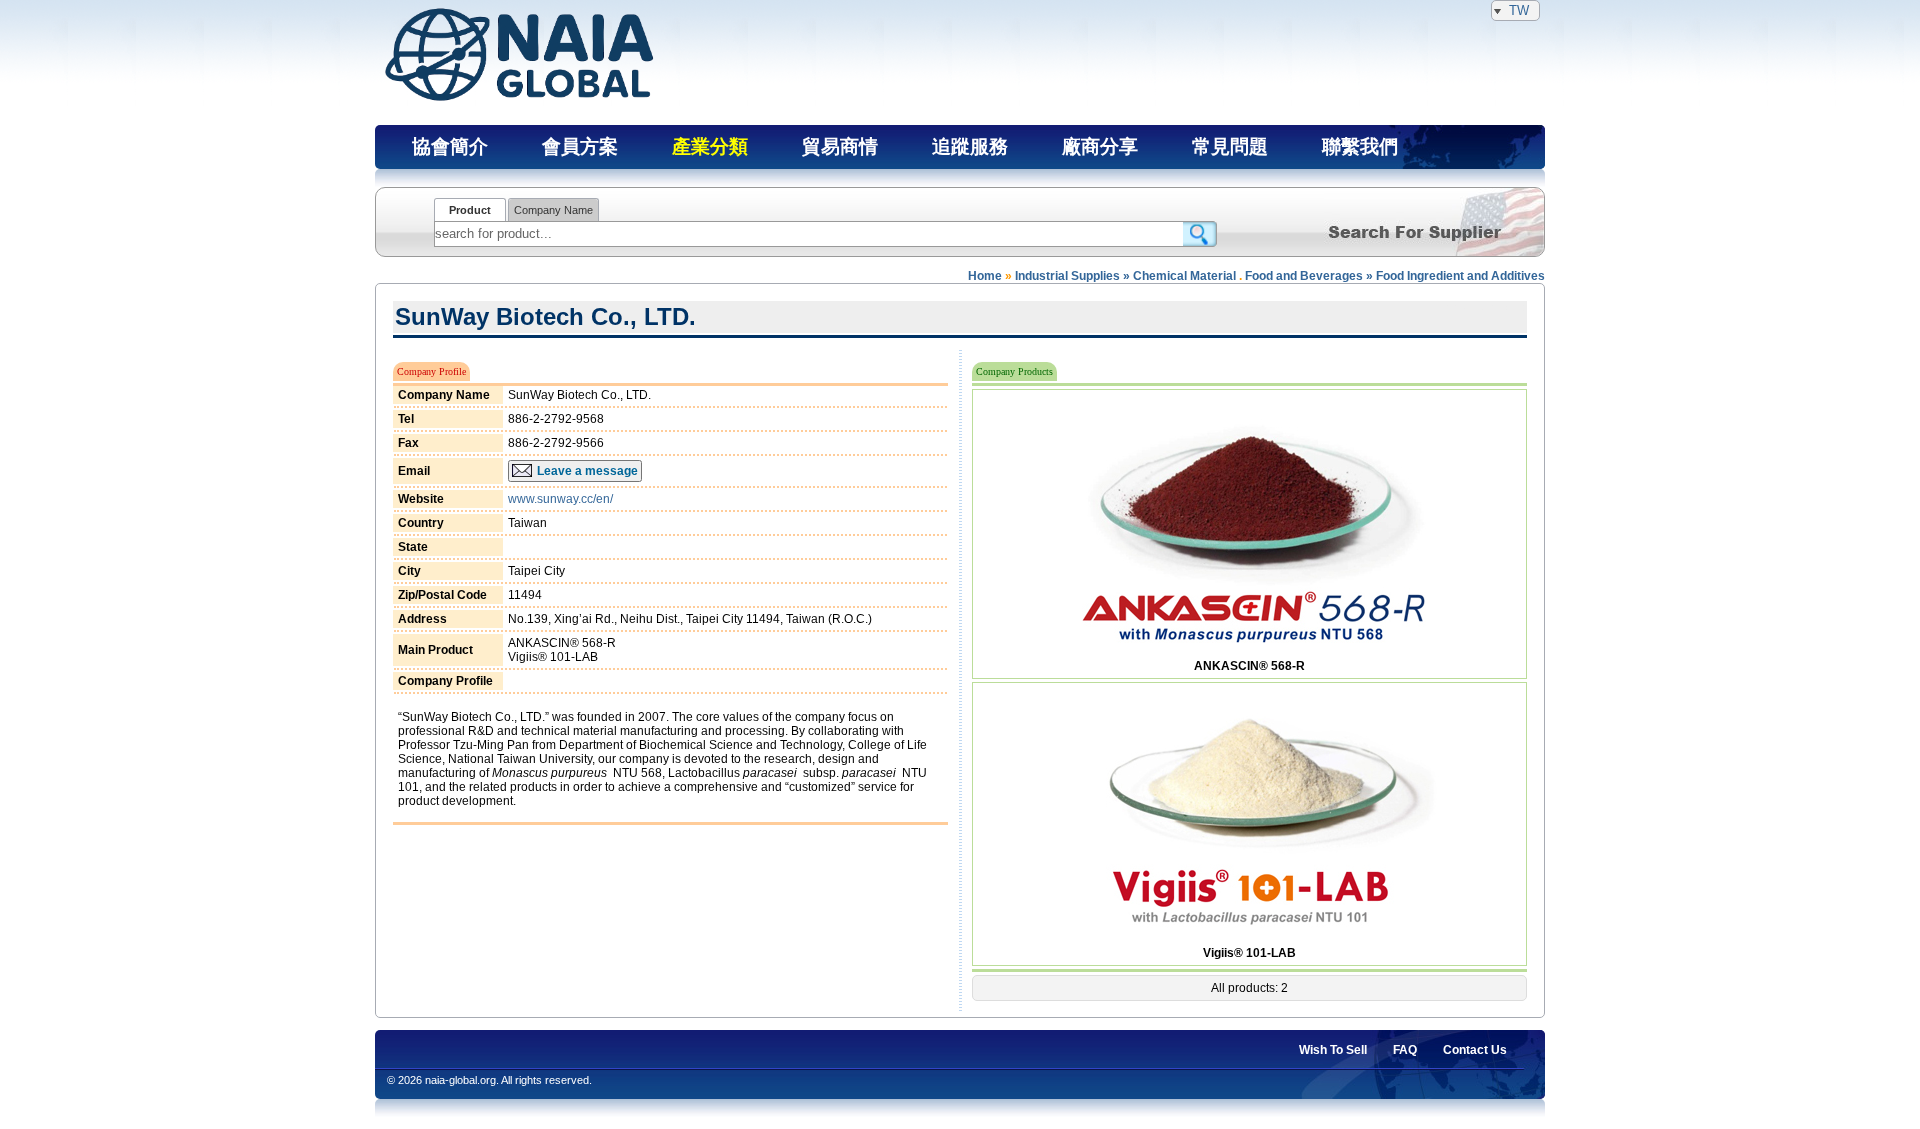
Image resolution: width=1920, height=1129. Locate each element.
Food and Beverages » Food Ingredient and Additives (1395, 276)
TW (1519, 10)
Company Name (553, 210)
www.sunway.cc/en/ (560, 499)
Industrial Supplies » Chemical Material (1125, 276)
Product (470, 210)
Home (985, 276)
